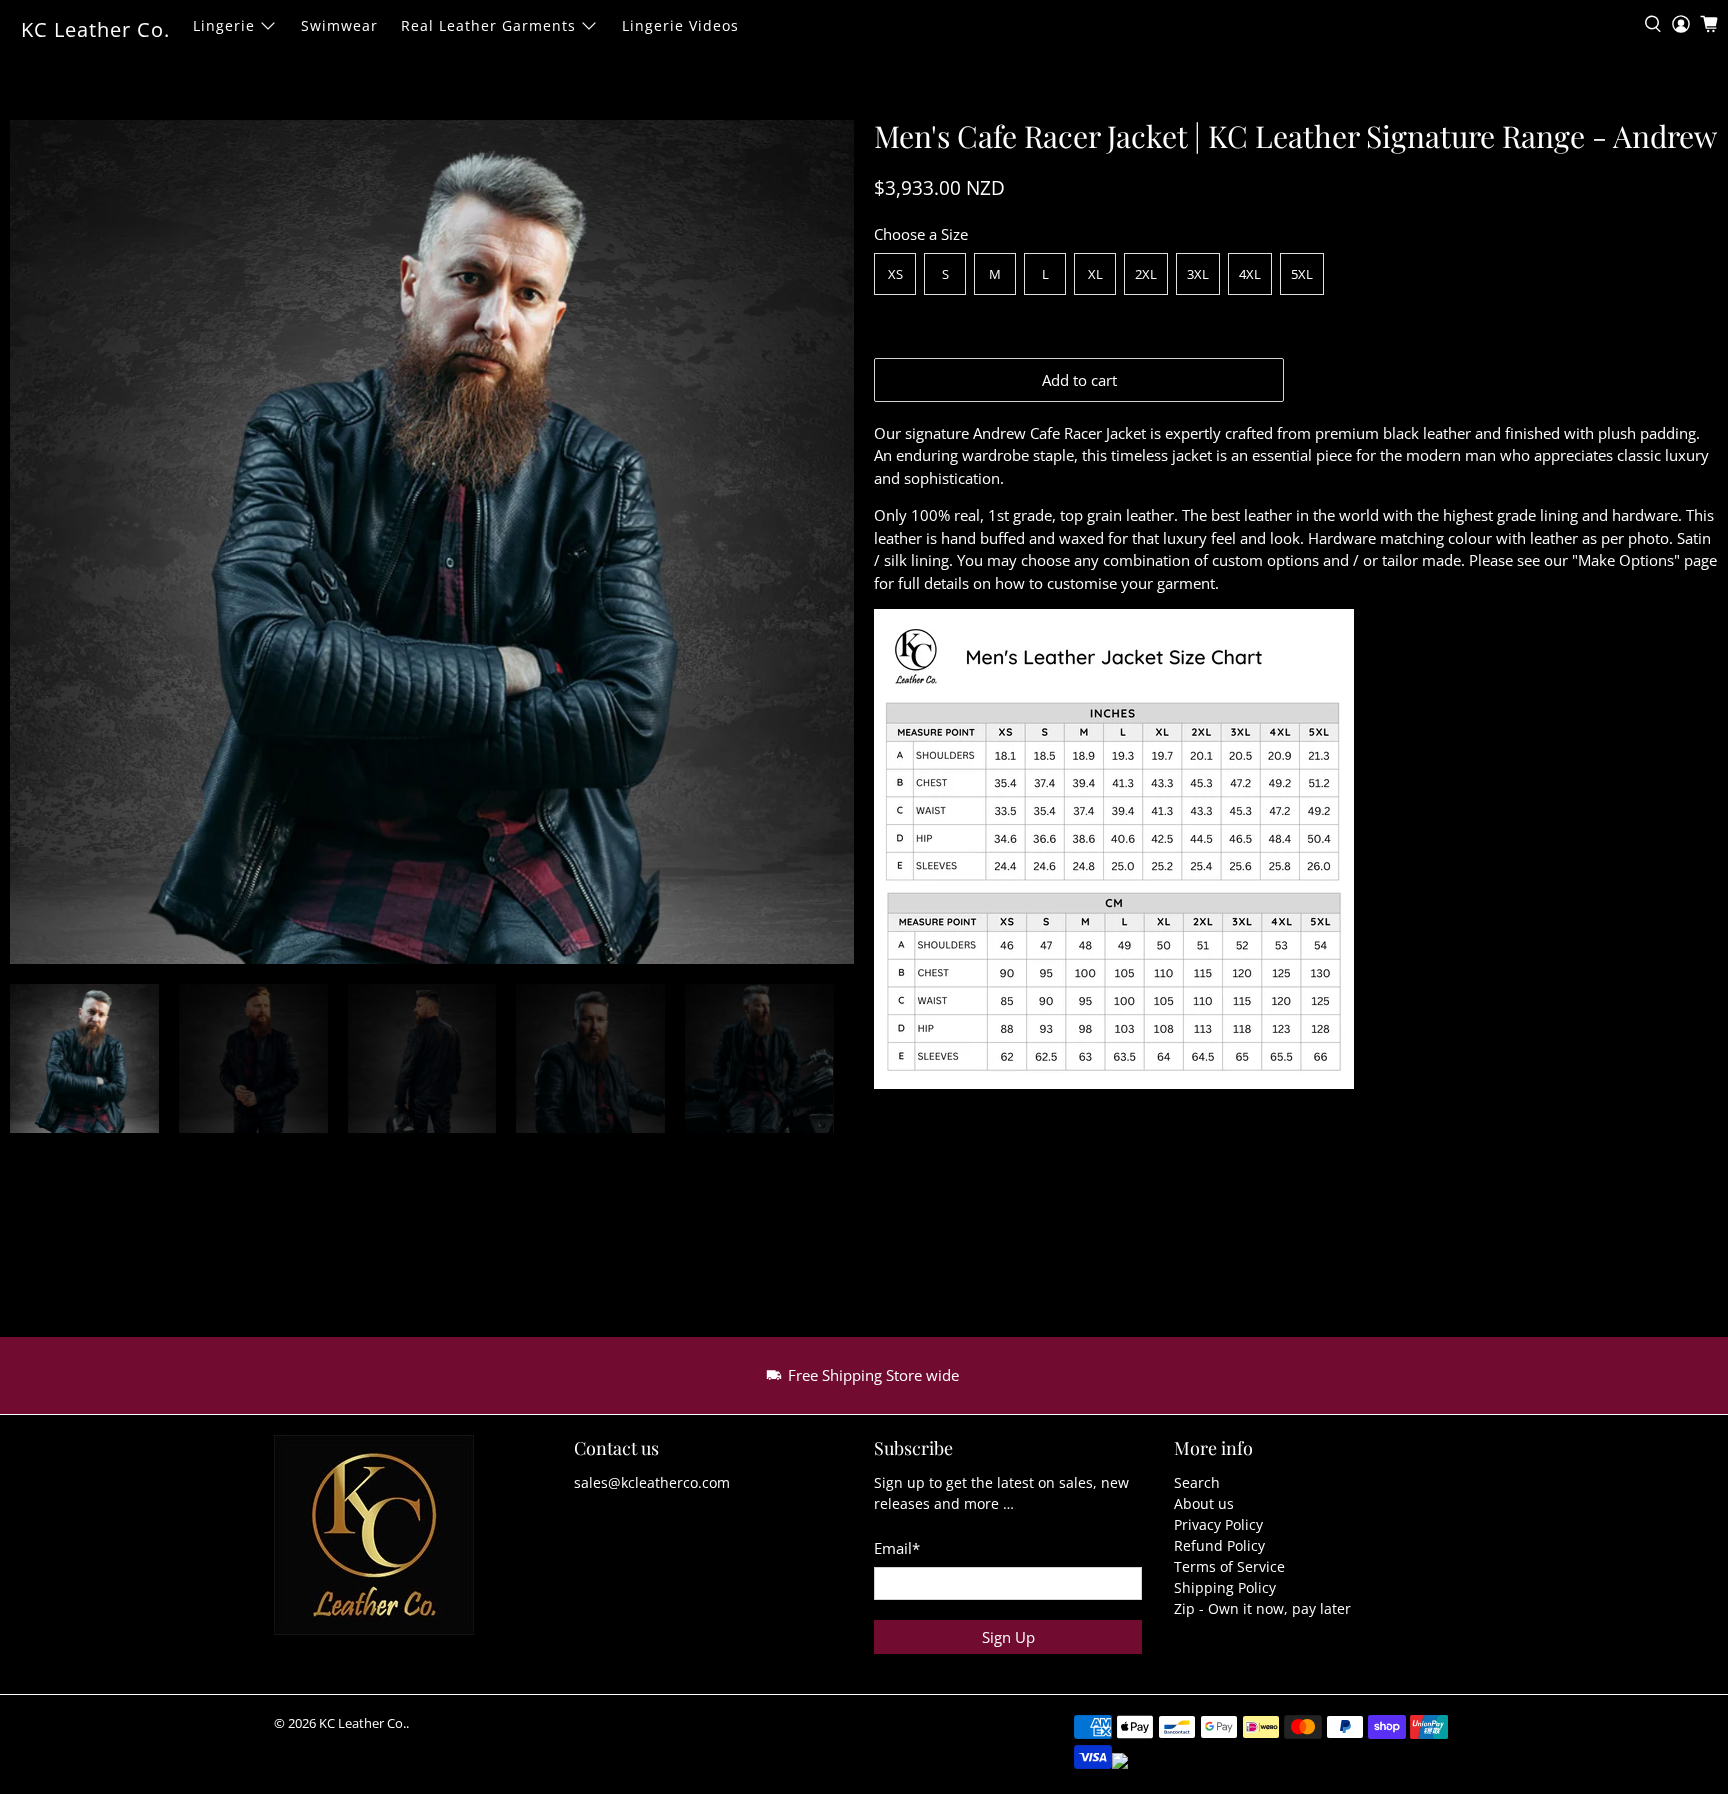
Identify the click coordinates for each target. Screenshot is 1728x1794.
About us (1204, 1503)
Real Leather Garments (488, 25)
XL (1095, 274)
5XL (1302, 274)
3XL (1198, 274)
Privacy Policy (1218, 1524)
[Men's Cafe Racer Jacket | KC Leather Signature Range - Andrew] (432, 542)
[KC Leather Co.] (386, 1545)
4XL (1250, 274)
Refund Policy (1219, 1545)
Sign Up (1008, 1637)
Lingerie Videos (680, 25)
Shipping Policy (1225, 1587)
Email (897, 1548)
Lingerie (224, 25)
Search (1197, 1482)
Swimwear (339, 25)
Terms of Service (1229, 1566)
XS (895, 274)
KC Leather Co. (95, 29)
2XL (1146, 274)
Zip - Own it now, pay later (1262, 1608)
